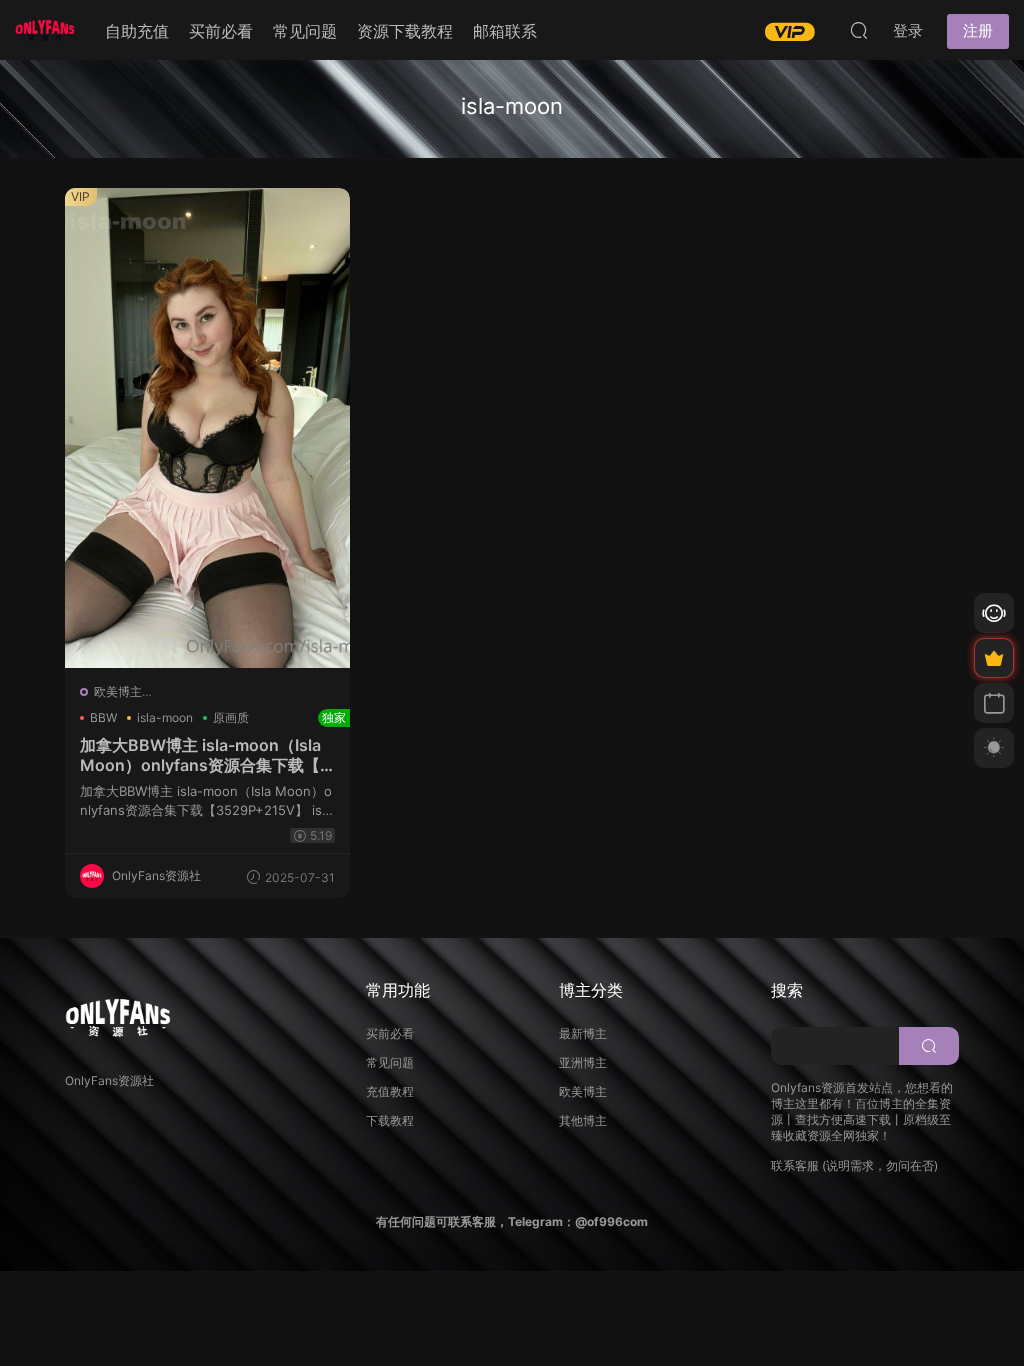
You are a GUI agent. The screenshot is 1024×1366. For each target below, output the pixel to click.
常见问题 (305, 31)
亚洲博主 (583, 1062)
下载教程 (390, 1120)
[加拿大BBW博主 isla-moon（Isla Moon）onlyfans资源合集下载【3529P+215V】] (207, 428)
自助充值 (137, 31)
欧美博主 (118, 691)
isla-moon (165, 717)
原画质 (231, 717)
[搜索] (859, 30)
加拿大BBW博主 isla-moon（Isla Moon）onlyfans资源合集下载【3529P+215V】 (207, 755)
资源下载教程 (405, 31)
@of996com (611, 1221)
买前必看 (221, 31)
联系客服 (795, 1165)
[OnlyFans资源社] (45, 30)
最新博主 (583, 1033)
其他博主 (583, 1120)
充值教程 (390, 1091)
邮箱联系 (505, 31)
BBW (103, 717)
